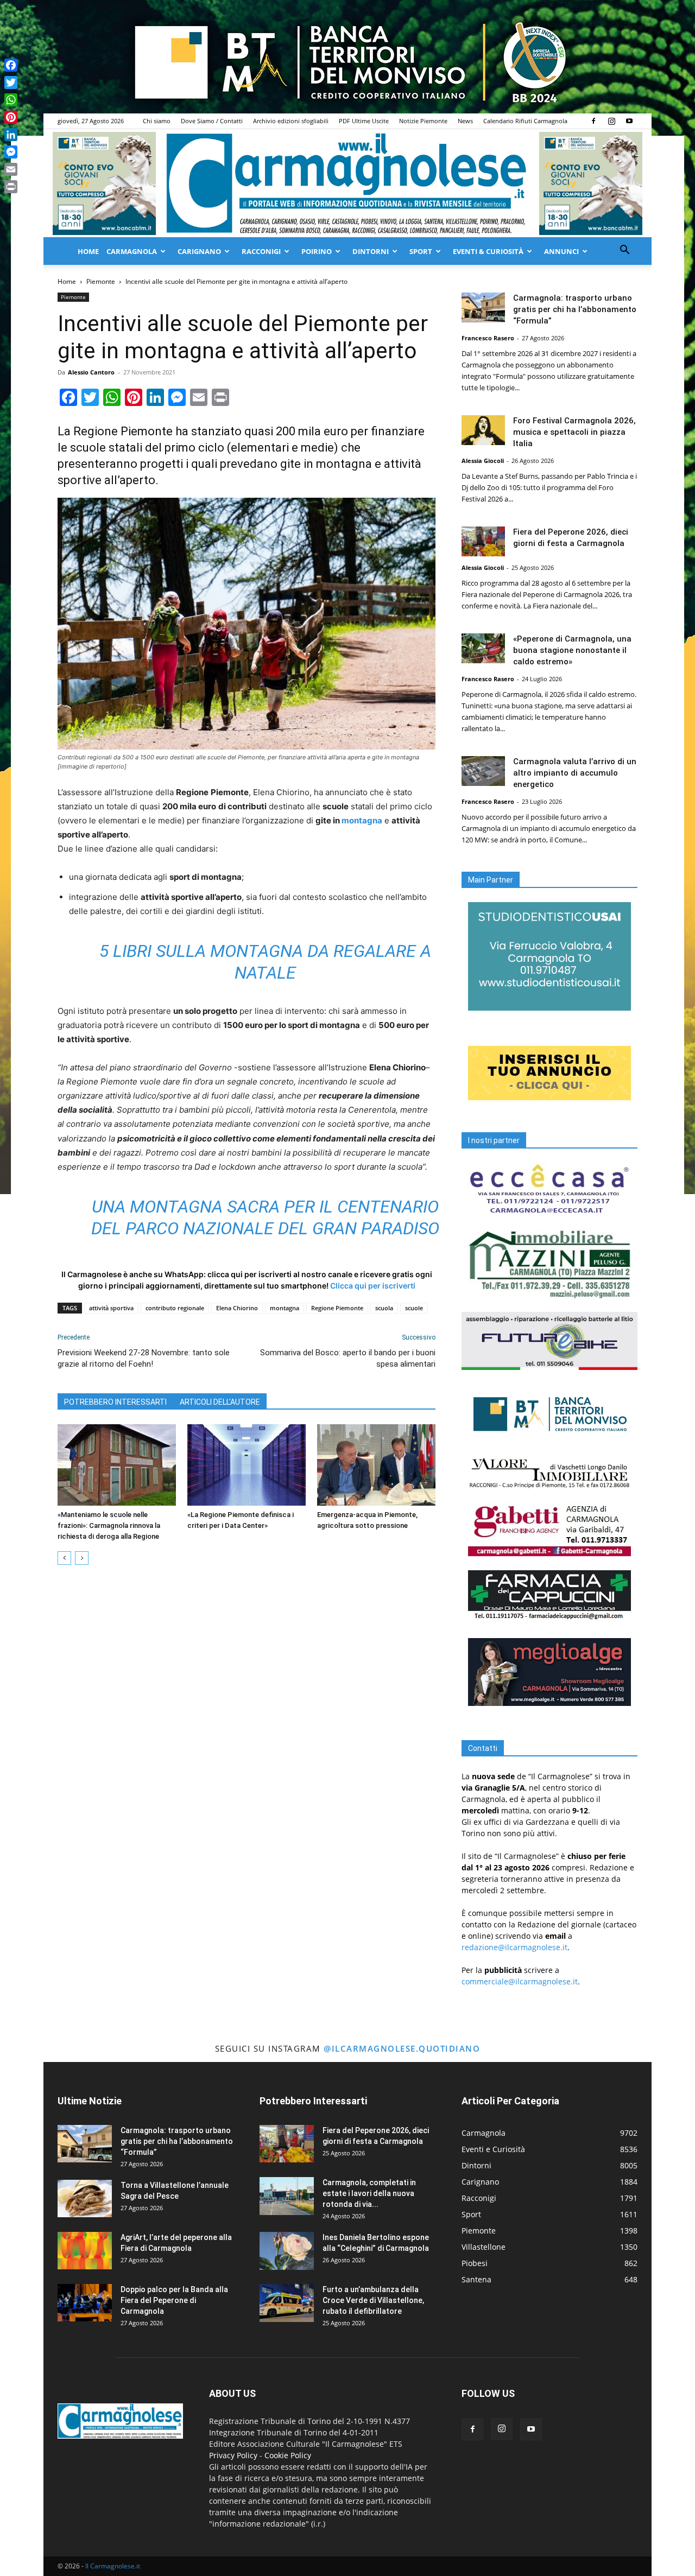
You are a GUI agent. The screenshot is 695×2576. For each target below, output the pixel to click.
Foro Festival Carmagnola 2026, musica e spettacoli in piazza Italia (574, 432)
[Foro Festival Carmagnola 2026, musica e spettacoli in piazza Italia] (483, 430)
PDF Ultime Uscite (364, 121)
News (465, 121)
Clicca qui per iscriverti (373, 1286)
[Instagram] (611, 121)
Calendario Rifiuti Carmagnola (525, 121)
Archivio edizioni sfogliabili (291, 121)
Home (88, 251)
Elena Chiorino (237, 1308)
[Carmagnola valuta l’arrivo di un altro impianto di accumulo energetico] (483, 771)
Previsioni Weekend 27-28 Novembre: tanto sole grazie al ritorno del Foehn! (144, 1358)
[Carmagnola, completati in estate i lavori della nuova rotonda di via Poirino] (287, 2196)
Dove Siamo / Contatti (212, 121)
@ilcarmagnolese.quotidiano (402, 2048)
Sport (421, 251)
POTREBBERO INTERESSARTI (115, 1402)
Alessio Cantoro (91, 372)
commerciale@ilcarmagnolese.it (520, 1981)
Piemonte (101, 281)
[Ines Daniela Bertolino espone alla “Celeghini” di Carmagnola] (287, 2251)
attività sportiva (111, 1308)
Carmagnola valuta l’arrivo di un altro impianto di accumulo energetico (575, 773)
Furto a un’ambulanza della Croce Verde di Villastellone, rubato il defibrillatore (373, 2300)
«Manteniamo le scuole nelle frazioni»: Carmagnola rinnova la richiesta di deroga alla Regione (109, 1525)
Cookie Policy (288, 2455)
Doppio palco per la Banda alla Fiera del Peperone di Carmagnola (174, 2300)
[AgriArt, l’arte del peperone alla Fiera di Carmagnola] (85, 2251)
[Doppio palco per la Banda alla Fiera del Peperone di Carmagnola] (85, 2303)
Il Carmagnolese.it (113, 2566)
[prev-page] (64, 1558)
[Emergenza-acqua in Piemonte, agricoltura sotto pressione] (376, 1465)
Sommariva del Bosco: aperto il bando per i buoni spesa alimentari (348, 1358)
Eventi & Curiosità (488, 251)
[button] (624, 251)
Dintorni (371, 251)
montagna (362, 820)
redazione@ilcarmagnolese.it (514, 1947)
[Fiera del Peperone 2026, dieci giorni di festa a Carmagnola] (483, 541)
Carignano (199, 251)
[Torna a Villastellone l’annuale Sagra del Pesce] (85, 2199)
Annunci (561, 251)
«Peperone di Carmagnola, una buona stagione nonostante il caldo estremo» (572, 650)
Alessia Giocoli (483, 461)
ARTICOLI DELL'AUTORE (220, 1402)
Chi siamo (157, 121)
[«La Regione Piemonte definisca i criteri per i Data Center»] (247, 1465)
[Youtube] (629, 121)
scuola (384, 1308)
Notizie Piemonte (423, 121)
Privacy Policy (233, 2455)
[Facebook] (593, 121)
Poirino (317, 251)
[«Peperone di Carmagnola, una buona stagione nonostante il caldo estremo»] (483, 648)
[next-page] (82, 1558)
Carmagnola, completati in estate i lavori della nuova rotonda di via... (369, 2193)
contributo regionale (175, 1308)
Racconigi (261, 251)
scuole (414, 1308)
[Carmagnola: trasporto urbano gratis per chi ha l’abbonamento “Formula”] (483, 307)
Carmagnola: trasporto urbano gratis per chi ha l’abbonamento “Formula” (575, 309)
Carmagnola (132, 251)
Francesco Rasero (488, 338)
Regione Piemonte (337, 1308)
